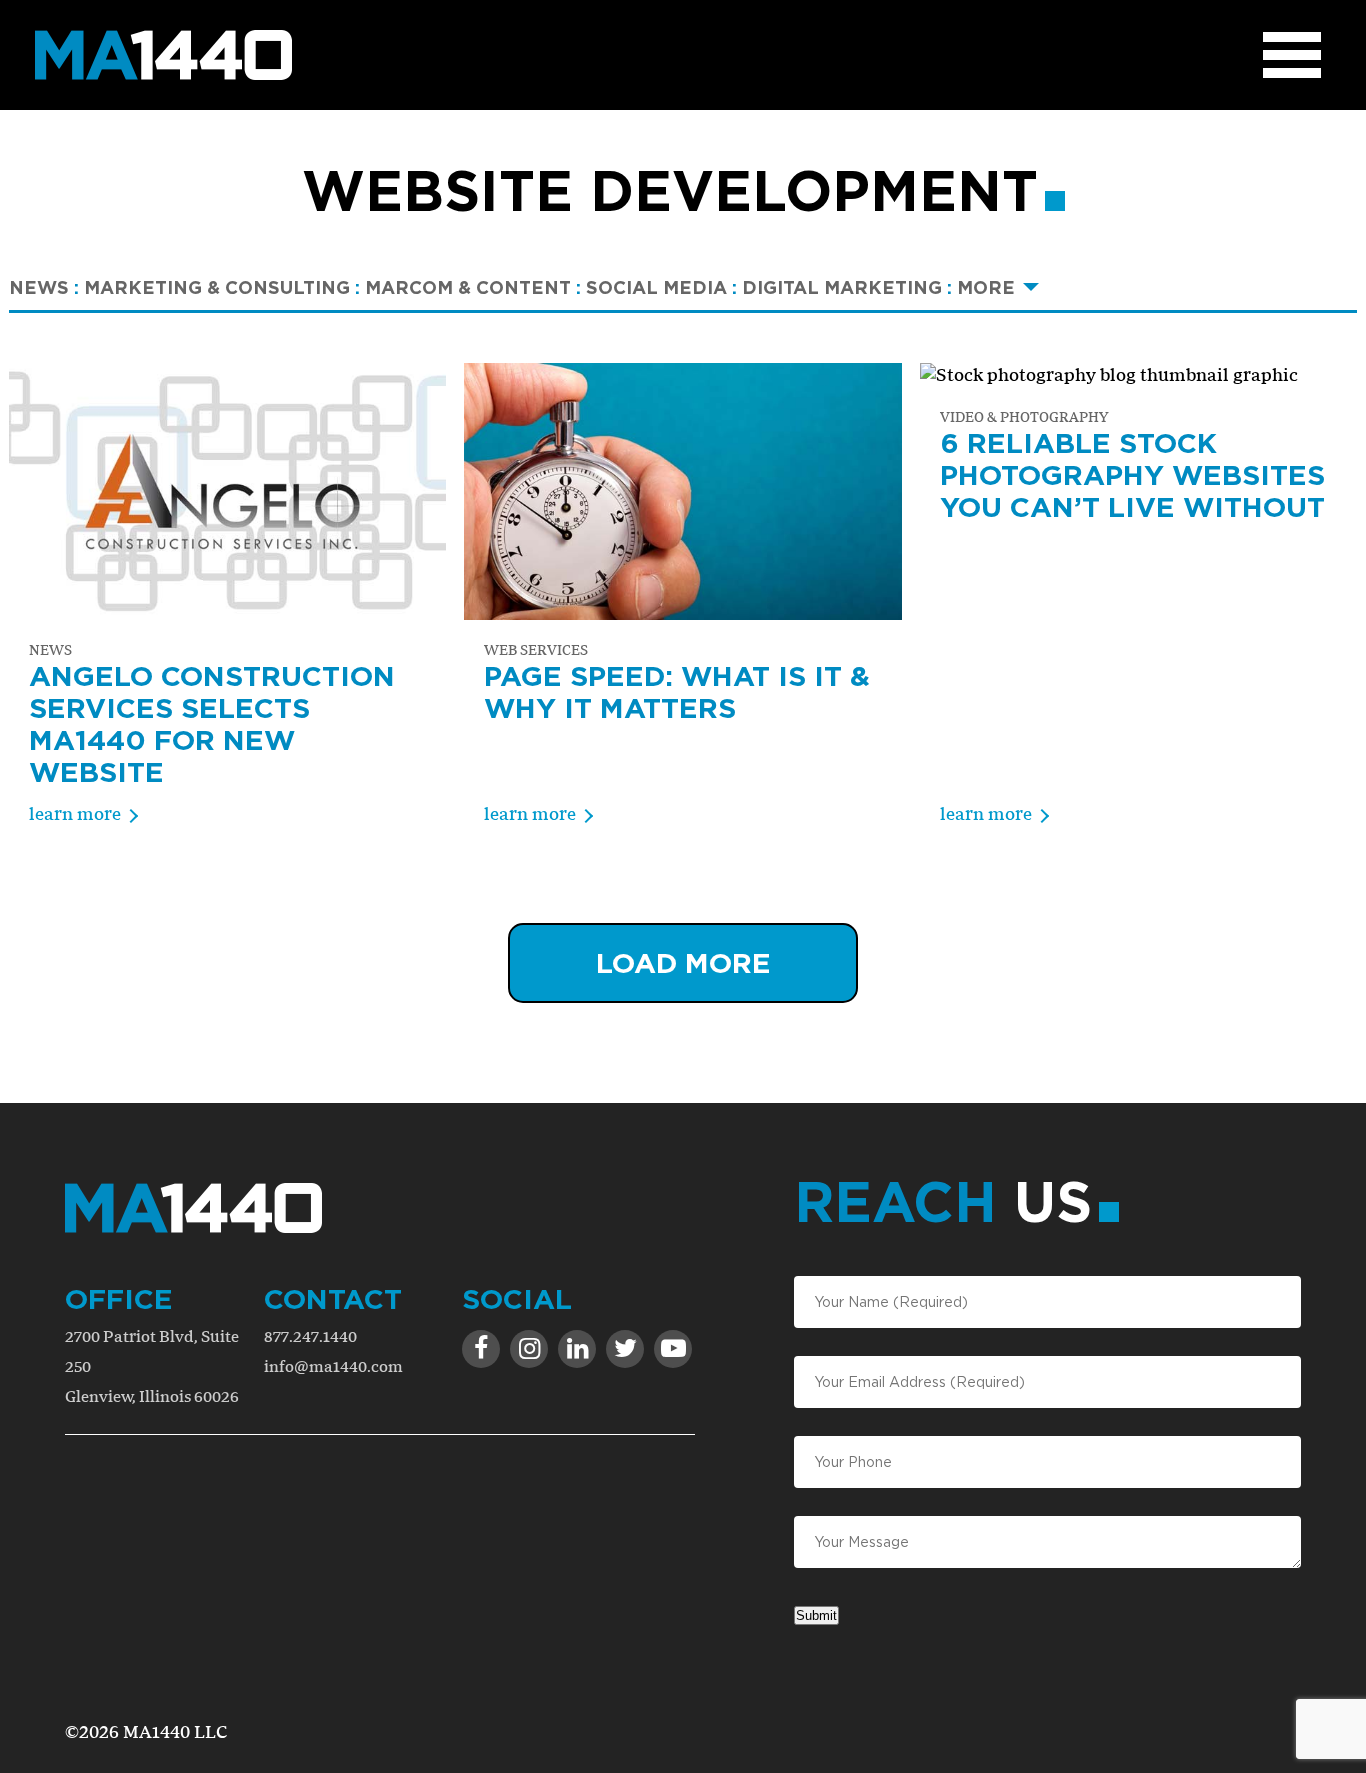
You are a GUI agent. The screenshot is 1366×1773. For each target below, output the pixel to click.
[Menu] (1292, 55)
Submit (816, 1615)
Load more (683, 962)
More (986, 287)
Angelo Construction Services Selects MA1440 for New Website (212, 723)
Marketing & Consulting (222, 287)
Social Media (661, 287)
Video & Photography (1024, 417)
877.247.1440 (310, 1336)
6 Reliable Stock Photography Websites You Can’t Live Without (1132, 474)
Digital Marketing (847, 287)
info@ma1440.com (333, 1366)
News (44, 287)
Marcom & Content (473, 287)
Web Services (536, 650)
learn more (75, 813)
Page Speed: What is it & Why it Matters (677, 691)
